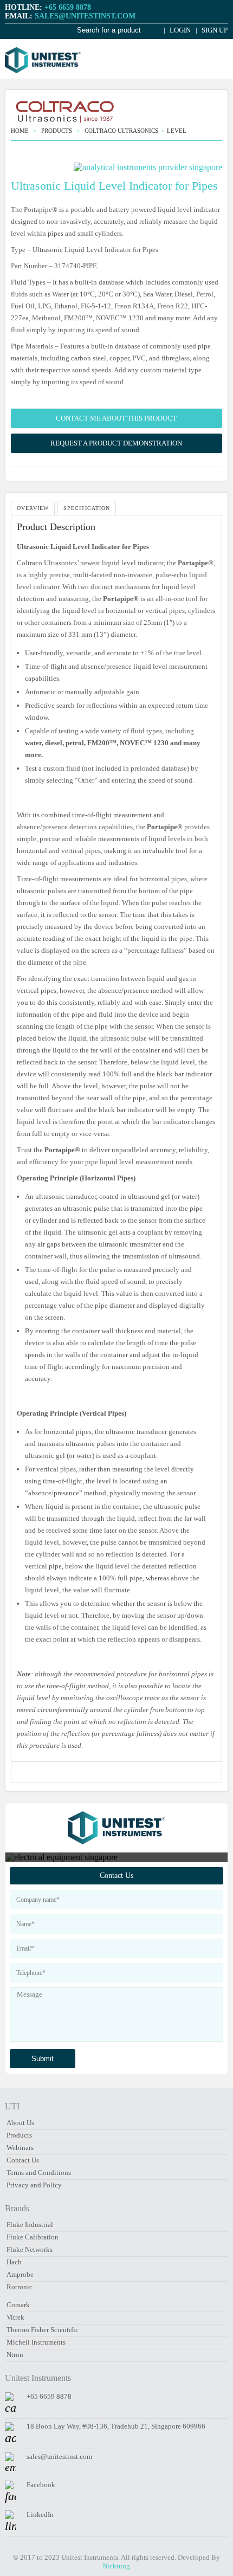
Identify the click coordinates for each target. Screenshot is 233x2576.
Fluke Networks (30, 2249)
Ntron (15, 2355)
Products (19, 2135)
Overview (33, 508)
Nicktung (116, 2566)
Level (177, 131)
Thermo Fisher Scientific (43, 2330)
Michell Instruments (36, 2342)
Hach (14, 2262)
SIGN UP (214, 30)
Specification (87, 508)
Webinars (20, 2148)
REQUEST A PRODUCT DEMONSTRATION (116, 443)
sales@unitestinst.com (59, 2456)
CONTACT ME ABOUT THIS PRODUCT (116, 418)
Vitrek (15, 2317)
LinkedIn (40, 2514)
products (57, 131)
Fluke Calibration (33, 2237)
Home (21, 131)
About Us (20, 2123)
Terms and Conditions (39, 2173)
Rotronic (20, 2287)
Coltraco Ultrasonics (121, 131)
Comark (18, 2305)
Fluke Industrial (30, 2225)
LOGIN (179, 30)
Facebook (41, 2485)
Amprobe (20, 2274)
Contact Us (116, 1875)
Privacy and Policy (34, 2185)
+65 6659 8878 (49, 2396)
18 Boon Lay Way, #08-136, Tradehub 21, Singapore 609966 (116, 2426)
